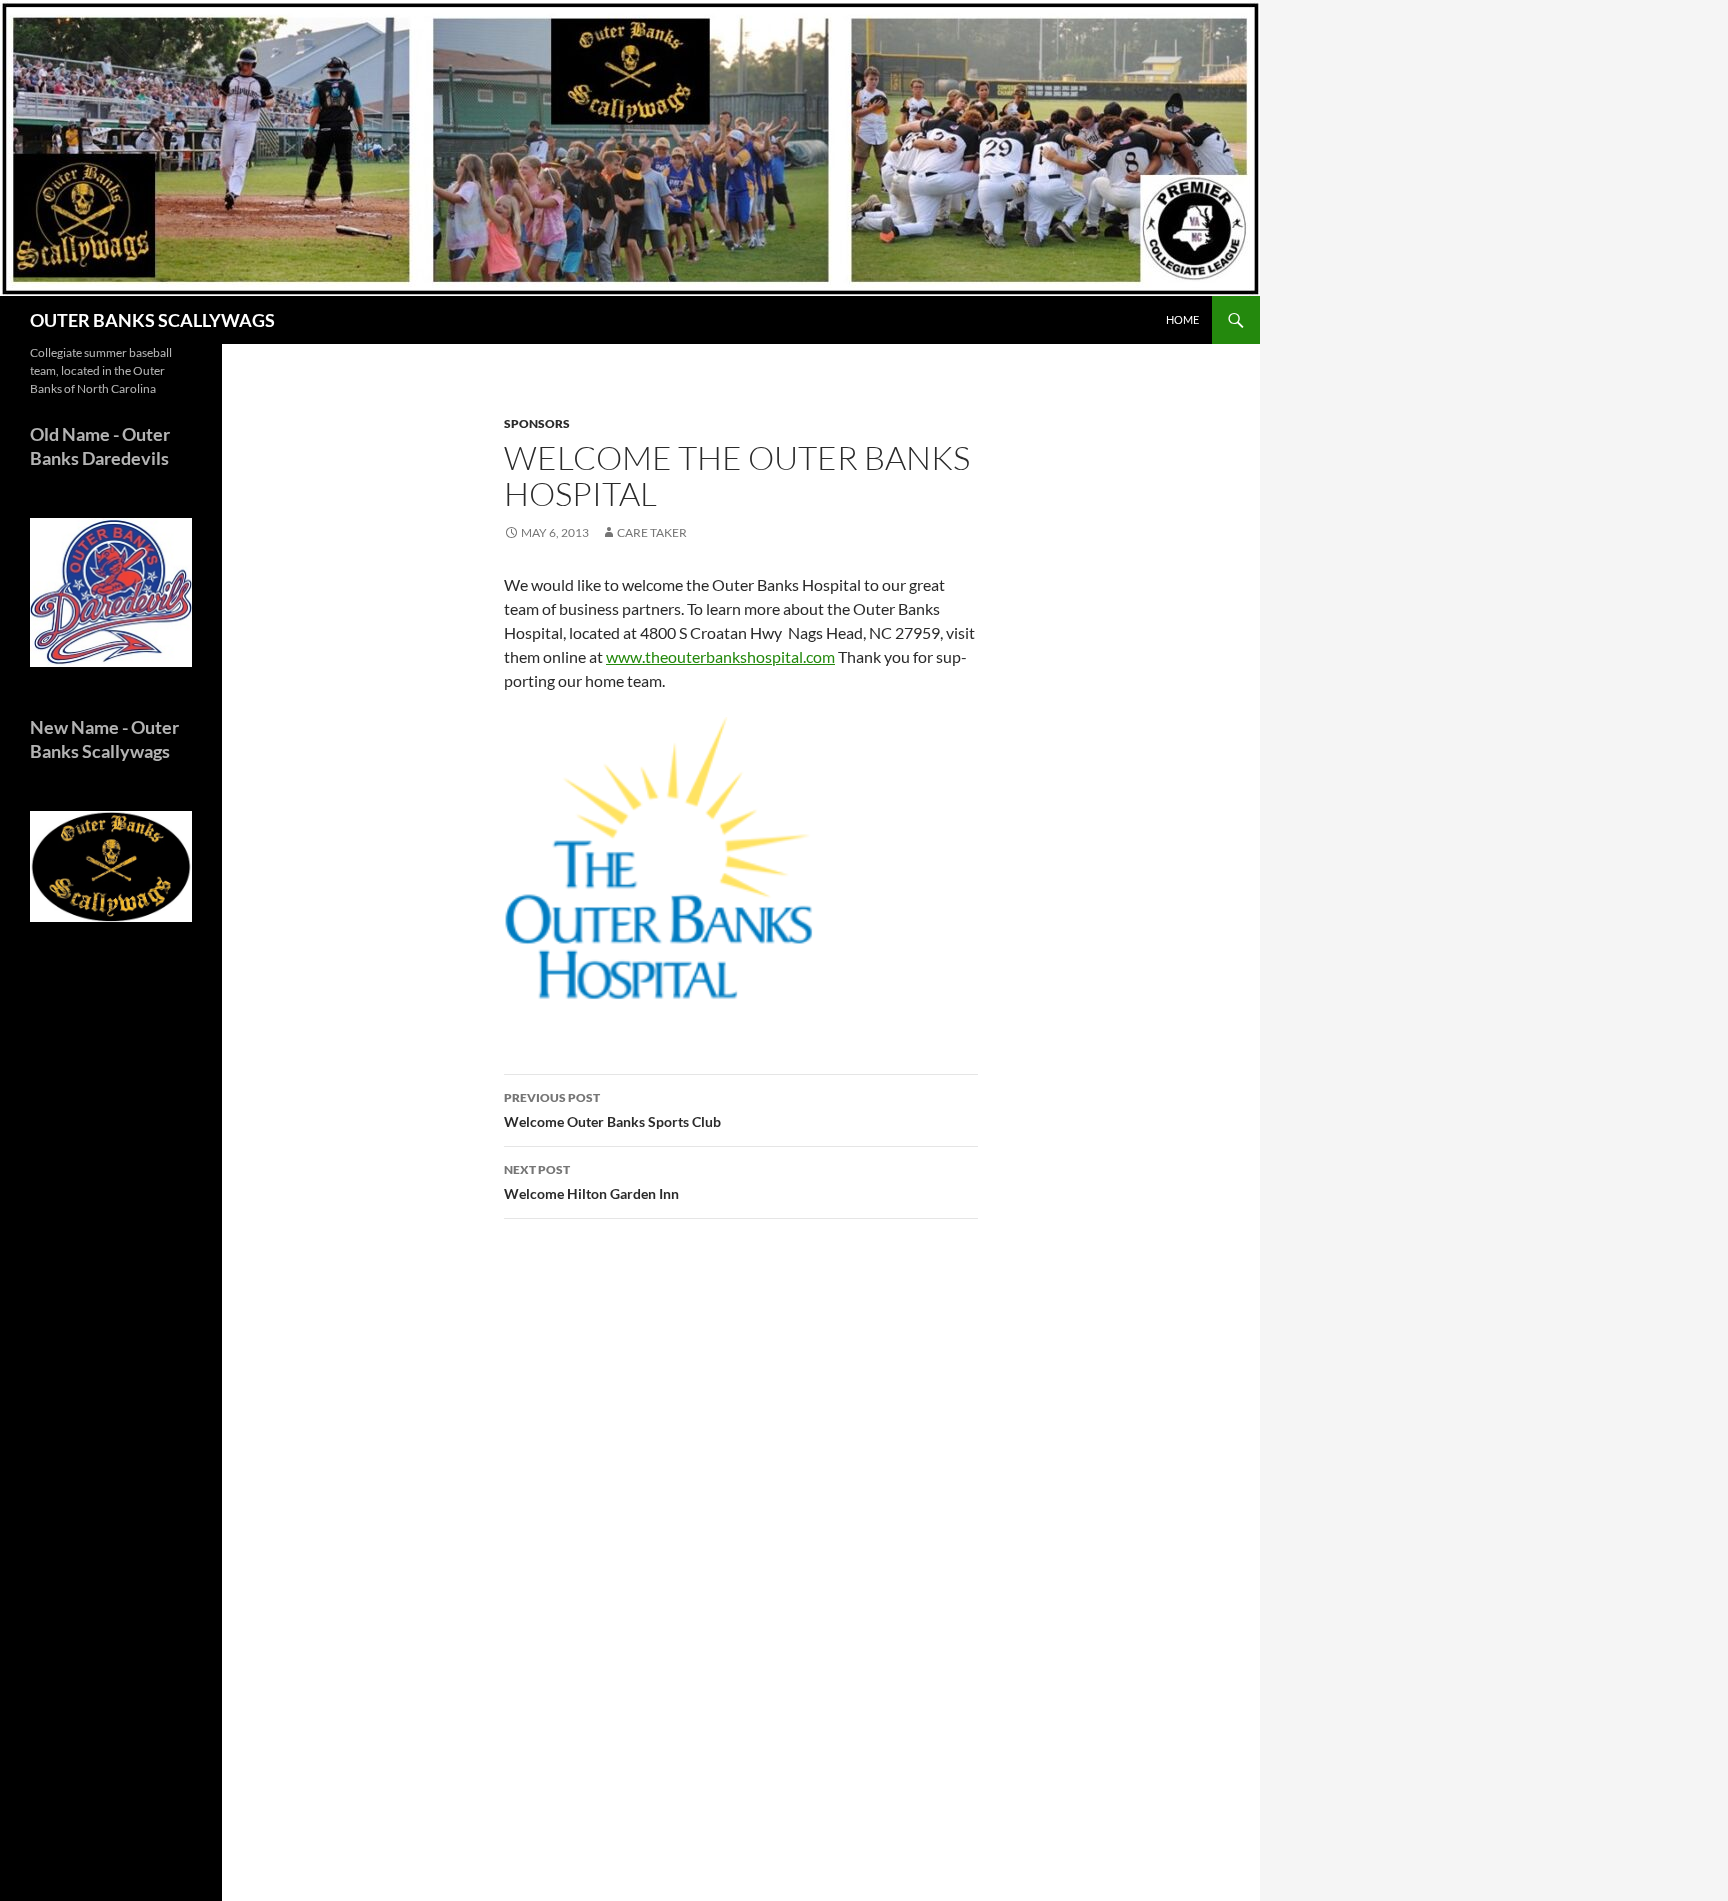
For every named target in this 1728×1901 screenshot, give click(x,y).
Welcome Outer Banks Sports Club (612, 1110)
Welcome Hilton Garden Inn (591, 1182)
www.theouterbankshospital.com (720, 656)
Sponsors (537, 423)
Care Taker (652, 532)
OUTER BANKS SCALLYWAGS (152, 320)
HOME (1182, 319)
